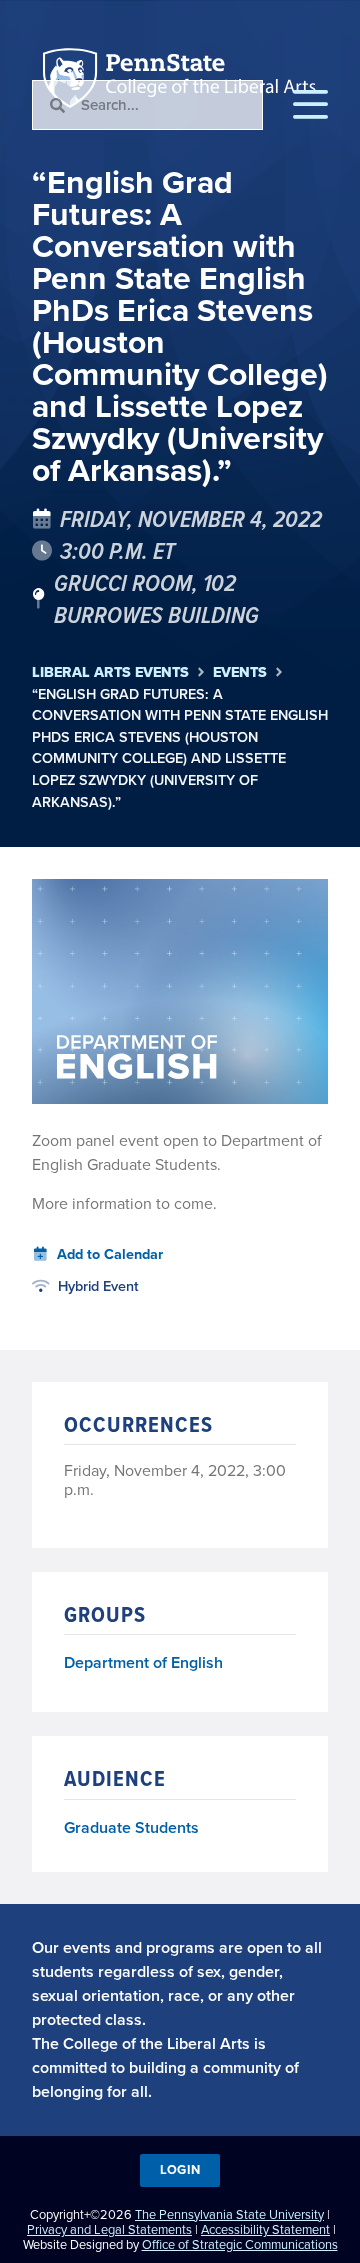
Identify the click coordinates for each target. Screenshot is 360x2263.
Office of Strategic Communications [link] (240, 2244)
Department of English (143, 1663)
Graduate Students (131, 1827)
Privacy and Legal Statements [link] (109, 2229)
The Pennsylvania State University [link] (229, 2214)
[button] (310, 105)
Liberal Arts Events (110, 672)
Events (240, 672)
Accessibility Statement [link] (265, 2229)
